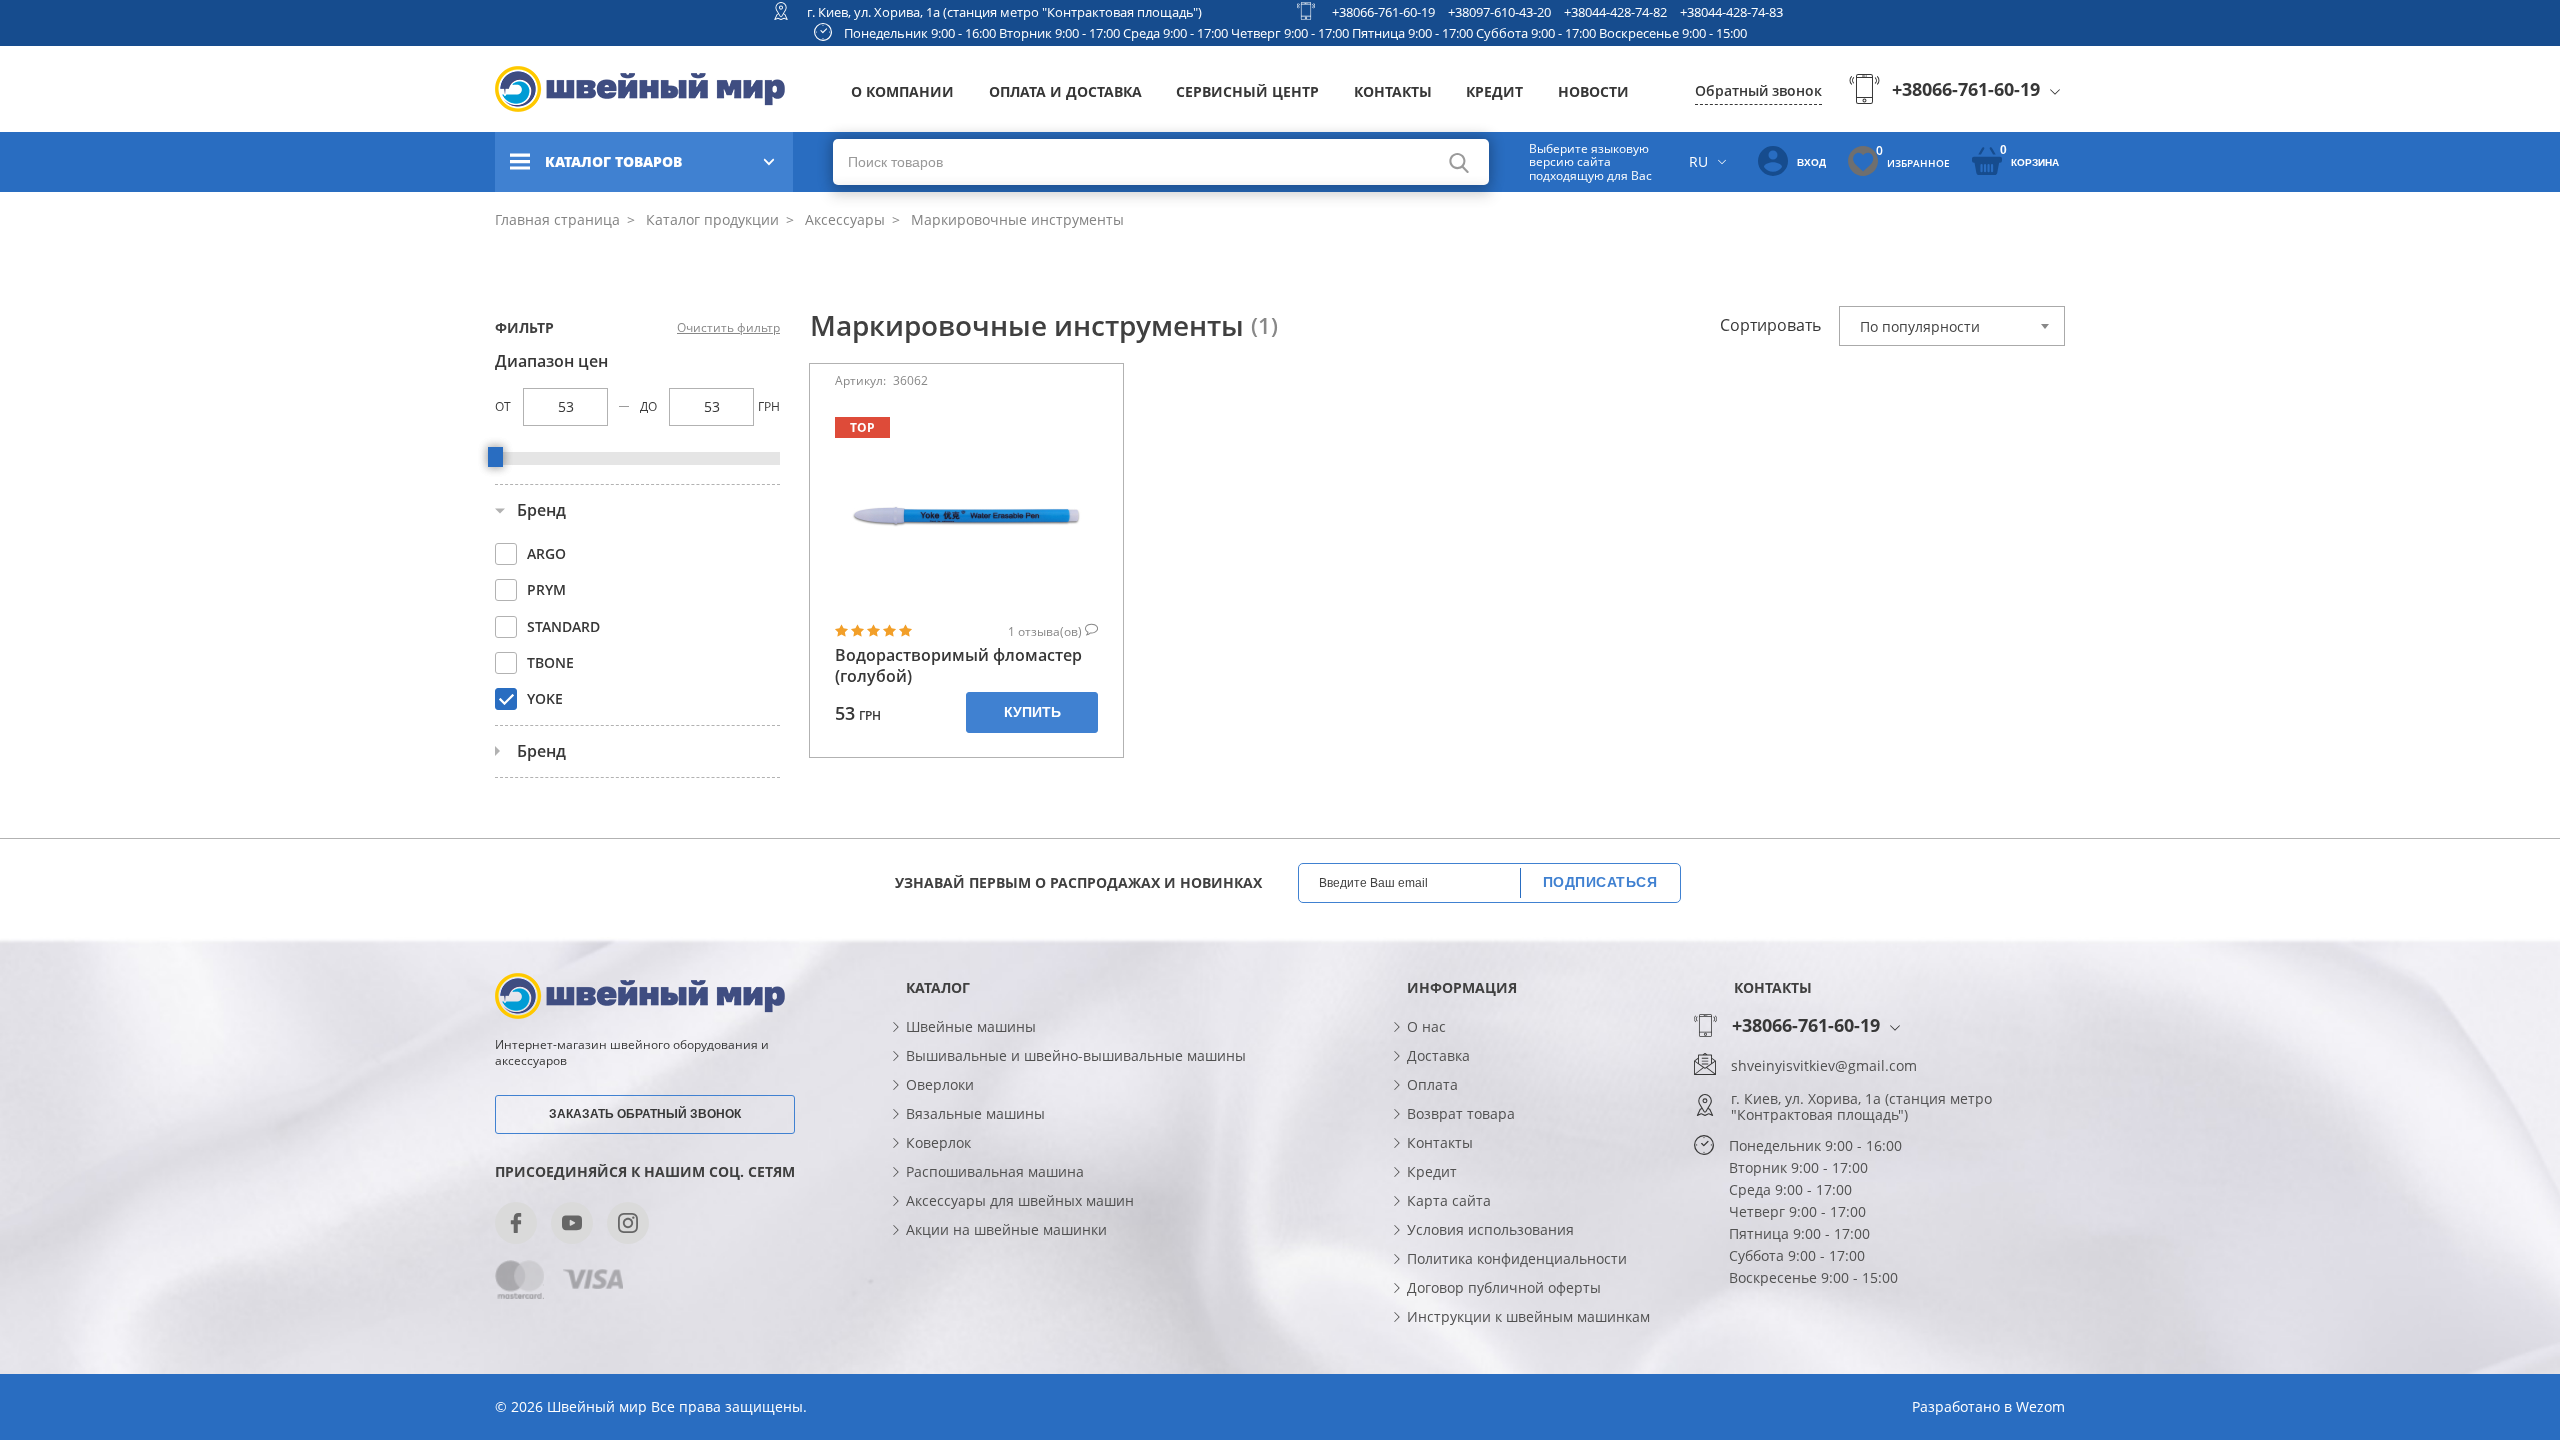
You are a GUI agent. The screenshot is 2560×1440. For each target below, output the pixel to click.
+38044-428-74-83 (1731, 12)
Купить (1032, 712)
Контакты (1393, 91)
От (503, 406)
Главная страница (557, 219)
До (648, 406)
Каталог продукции (710, 219)
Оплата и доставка (1065, 91)
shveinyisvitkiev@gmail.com (1824, 1066)
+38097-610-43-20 (1499, 12)
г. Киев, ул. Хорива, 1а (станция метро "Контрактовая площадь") (1004, 12)
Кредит (1494, 91)
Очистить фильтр (728, 328)
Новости (1593, 91)
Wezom (2040, 1406)
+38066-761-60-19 (1383, 12)
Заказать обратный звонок (645, 1114)
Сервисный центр (1247, 91)
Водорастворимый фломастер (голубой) (958, 666)
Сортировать (1770, 325)
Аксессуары (843, 219)
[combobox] (1952, 326)
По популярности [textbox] (1920, 326)
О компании (902, 91)
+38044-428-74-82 (1615, 12)
